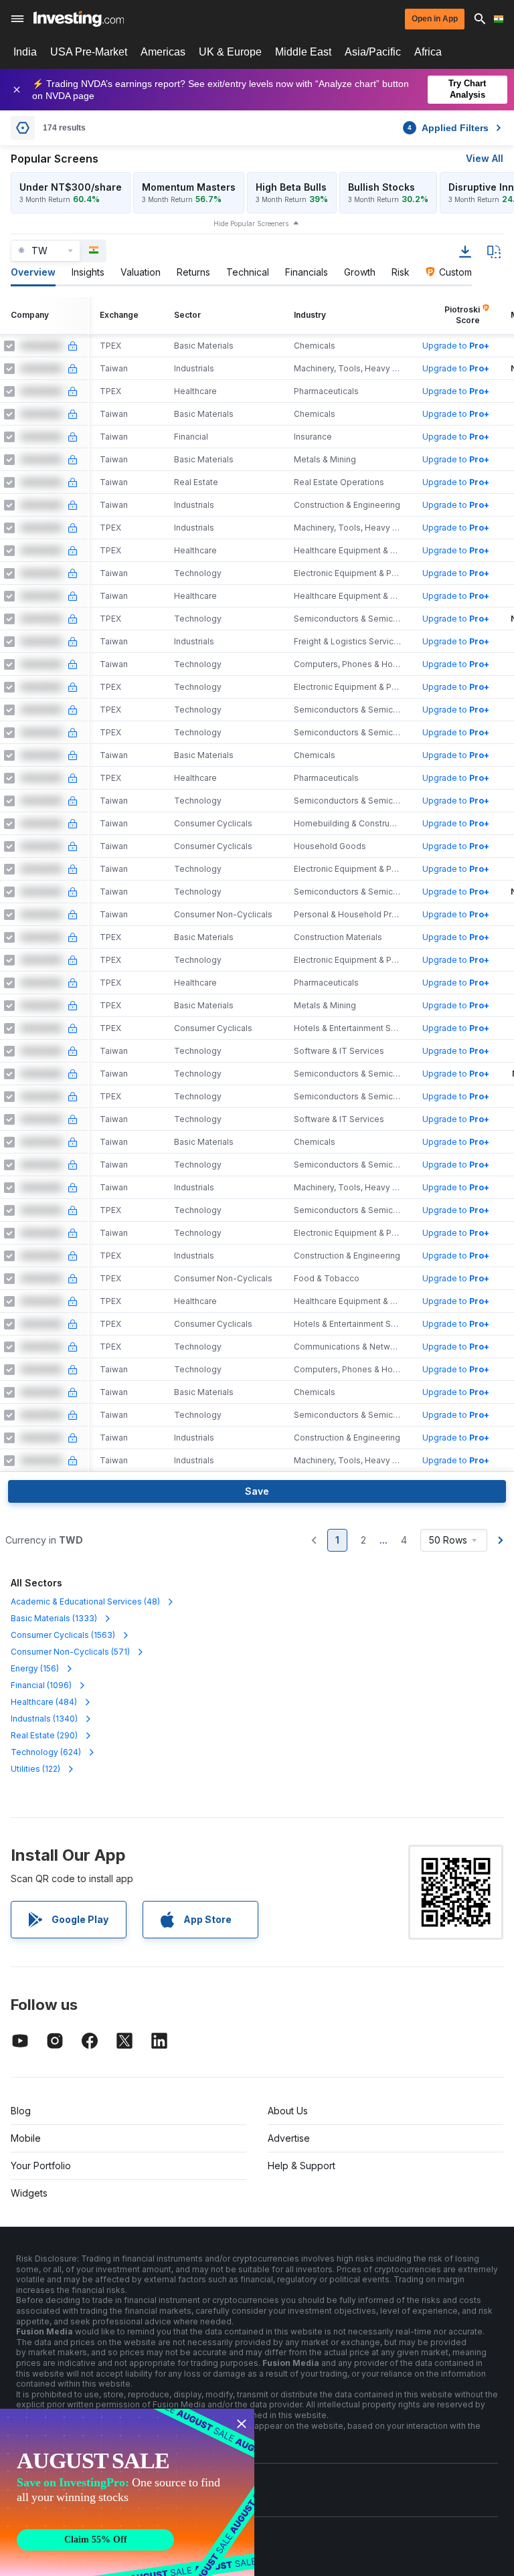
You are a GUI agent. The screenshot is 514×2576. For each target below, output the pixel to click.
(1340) (44, 1719)
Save (257, 1491)
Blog (21, 2111)
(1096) (41, 1685)
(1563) (63, 1635)
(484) (44, 1702)
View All (485, 158)
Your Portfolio (41, 2166)
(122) (35, 1769)
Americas (163, 52)
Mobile (26, 2138)
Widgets (29, 2193)
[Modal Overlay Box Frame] (127, 2492)
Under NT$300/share (71, 187)
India (25, 52)
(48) (85, 1601)
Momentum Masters (189, 187)
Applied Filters (448, 128)
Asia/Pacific (373, 52)
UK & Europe (230, 52)
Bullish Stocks (381, 187)
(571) (70, 1652)
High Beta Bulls (291, 187)
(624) (46, 1752)
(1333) (54, 1618)
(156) (35, 1668)
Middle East (303, 52)
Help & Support (302, 2166)
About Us (288, 2111)
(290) (44, 1735)
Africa (428, 52)
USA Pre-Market (89, 52)
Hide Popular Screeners (251, 223)
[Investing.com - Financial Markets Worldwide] (79, 19)
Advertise (289, 2138)
